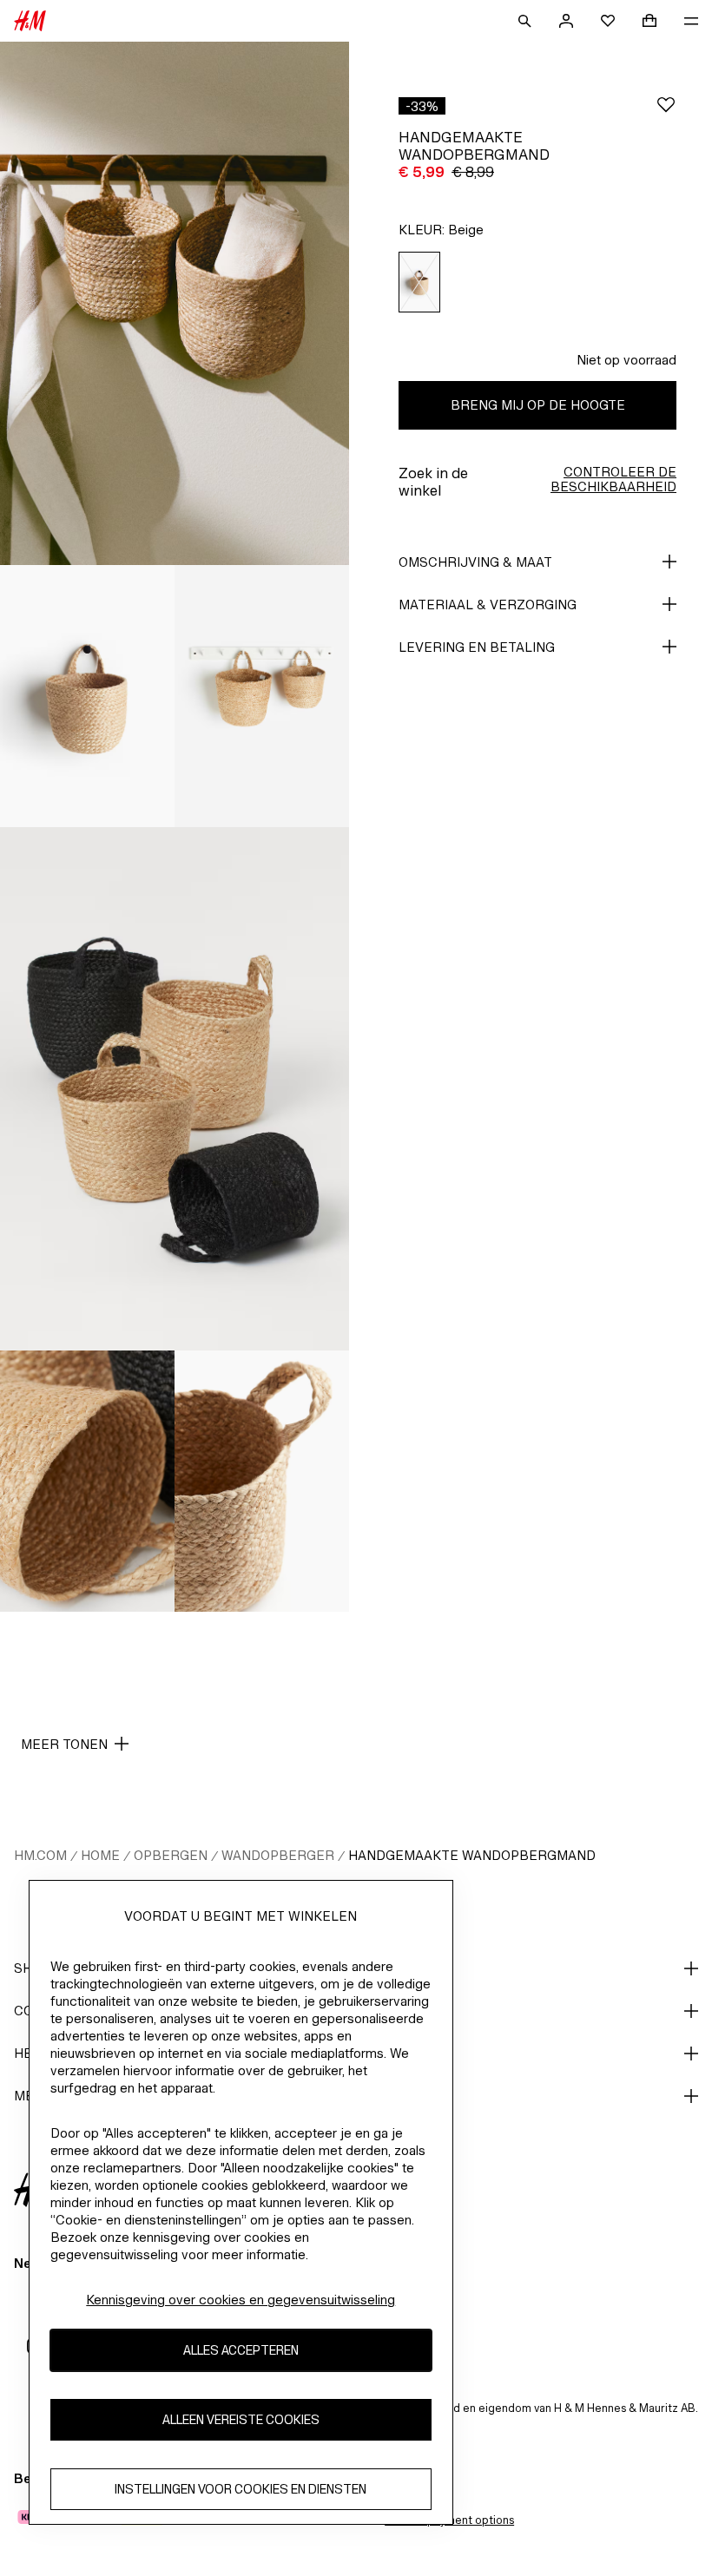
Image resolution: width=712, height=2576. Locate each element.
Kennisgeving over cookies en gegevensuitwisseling (241, 2300)
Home (100, 1855)
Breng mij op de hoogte (538, 405)
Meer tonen (64, 1744)
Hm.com (40, 1855)
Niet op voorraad (626, 360)
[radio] (419, 283)
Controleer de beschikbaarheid (613, 479)
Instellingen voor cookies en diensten (241, 2489)
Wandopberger (278, 1855)
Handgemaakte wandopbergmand (472, 1855)
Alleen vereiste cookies (241, 2419)
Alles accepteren (241, 2350)
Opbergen (171, 1855)
